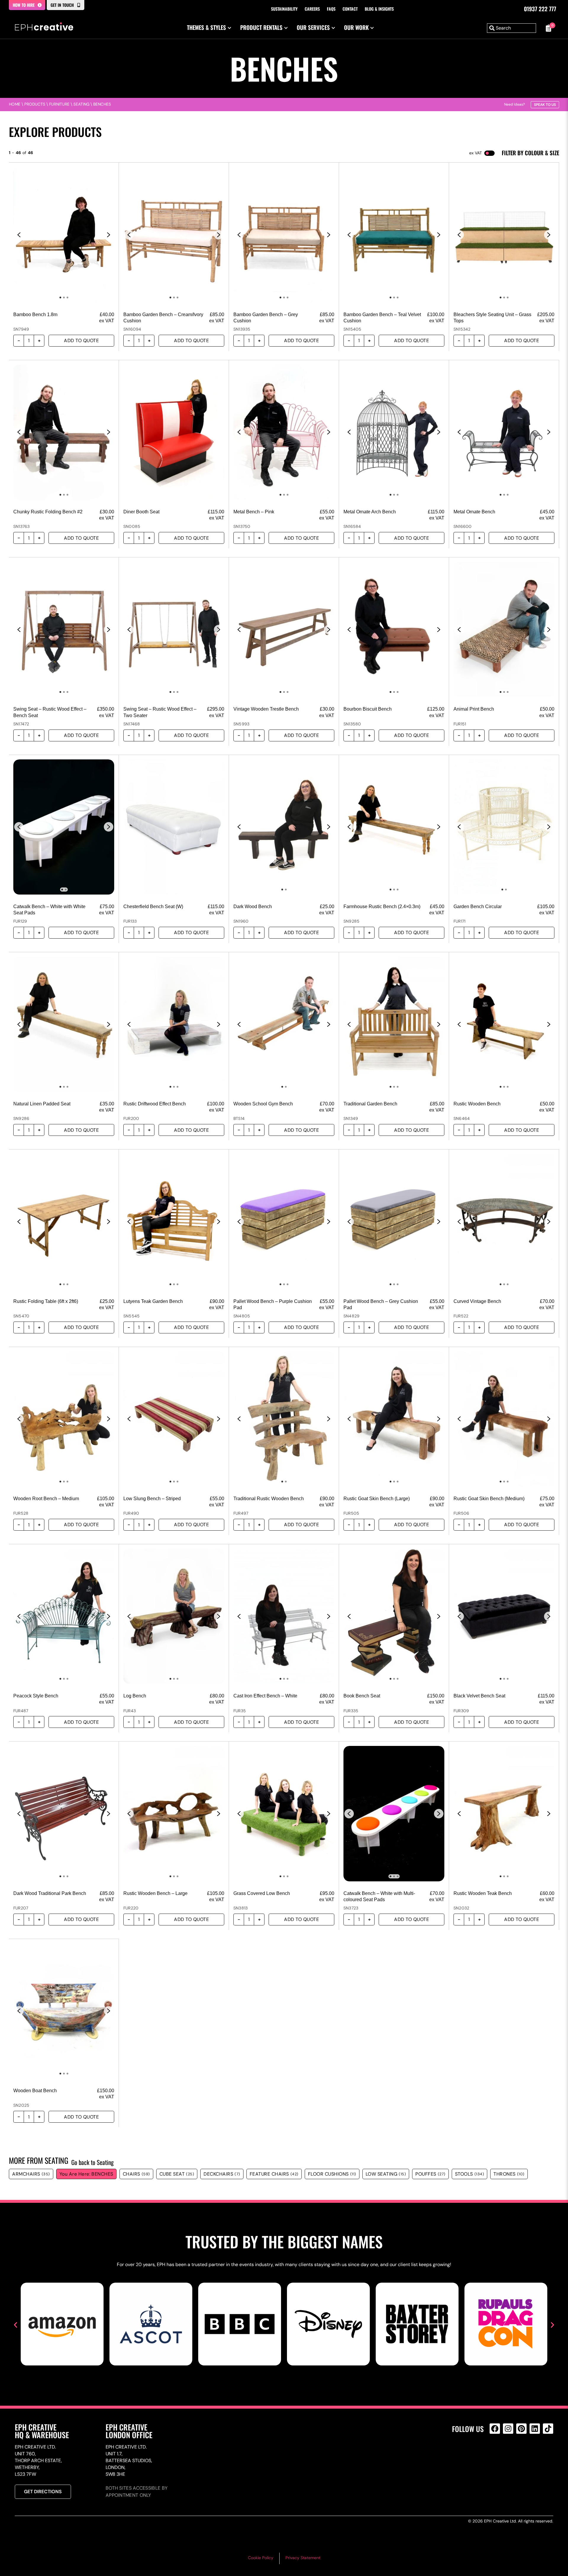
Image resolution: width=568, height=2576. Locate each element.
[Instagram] (508, 2429)
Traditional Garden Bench (370, 1104)
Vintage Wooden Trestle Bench (266, 709)
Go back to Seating (92, 2162)
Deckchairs (222, 2174)
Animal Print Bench (474, 709)
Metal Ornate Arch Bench (370, 512)
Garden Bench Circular (478, 907)
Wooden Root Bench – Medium (46, 1499)
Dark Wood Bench (253, 907)
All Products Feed (496, 2454)
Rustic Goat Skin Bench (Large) (377, 1499)
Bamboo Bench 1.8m (35, 314)
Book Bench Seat (362, 1696)
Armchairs (31, 2174)
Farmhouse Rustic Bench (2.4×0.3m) (382, 907)
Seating (81, 104)
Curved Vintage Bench (477, 1301)
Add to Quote (81, 341)
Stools (470, 2174)
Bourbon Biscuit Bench (368, 709)
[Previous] (19, 235)
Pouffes (430, 2174)
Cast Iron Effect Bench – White (265, 1696)
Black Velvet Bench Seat (479, 1696)
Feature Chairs (274, 2174)
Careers (312, 9)
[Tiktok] (548, 2429)
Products (35, 104)
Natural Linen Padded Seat (42, 1104)
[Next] (109, 235)
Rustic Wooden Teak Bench (483, 1893)
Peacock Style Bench (36, 1696)
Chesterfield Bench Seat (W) (153, 907)
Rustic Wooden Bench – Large (155, 1893)
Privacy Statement (303, 2558)
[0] (548, 28)
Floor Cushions (332, 2174)
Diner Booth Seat (141, 512)
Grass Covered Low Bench (262, 1893)
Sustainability (284, 9)
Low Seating (386, 2174)
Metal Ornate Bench (474, 512)
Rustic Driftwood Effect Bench (155, 1104)
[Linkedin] (535, 2429)
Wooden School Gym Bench (263, 1104)
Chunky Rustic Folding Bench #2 (48, 512)
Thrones (509, 2174)
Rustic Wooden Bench (477, 1104)
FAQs (331, 9)
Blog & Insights (379, 9)
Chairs (136, 2174)
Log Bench (135, 1696)
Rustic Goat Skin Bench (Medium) (489, 1499)
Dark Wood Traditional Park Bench (50, 1893)
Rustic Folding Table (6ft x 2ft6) (46, 1301)
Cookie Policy (261, 2558)
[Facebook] (495, 2429)
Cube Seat (177, 2174)
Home (15, 104)
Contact (350, 9)
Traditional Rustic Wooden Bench (269, 1499)
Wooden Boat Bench (35, 2091)
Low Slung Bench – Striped (152, 1499)
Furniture (59, 104)
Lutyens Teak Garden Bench (153, 1301)
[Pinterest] (521, 2429)
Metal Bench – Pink (254, 512)
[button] (16, 2325)
